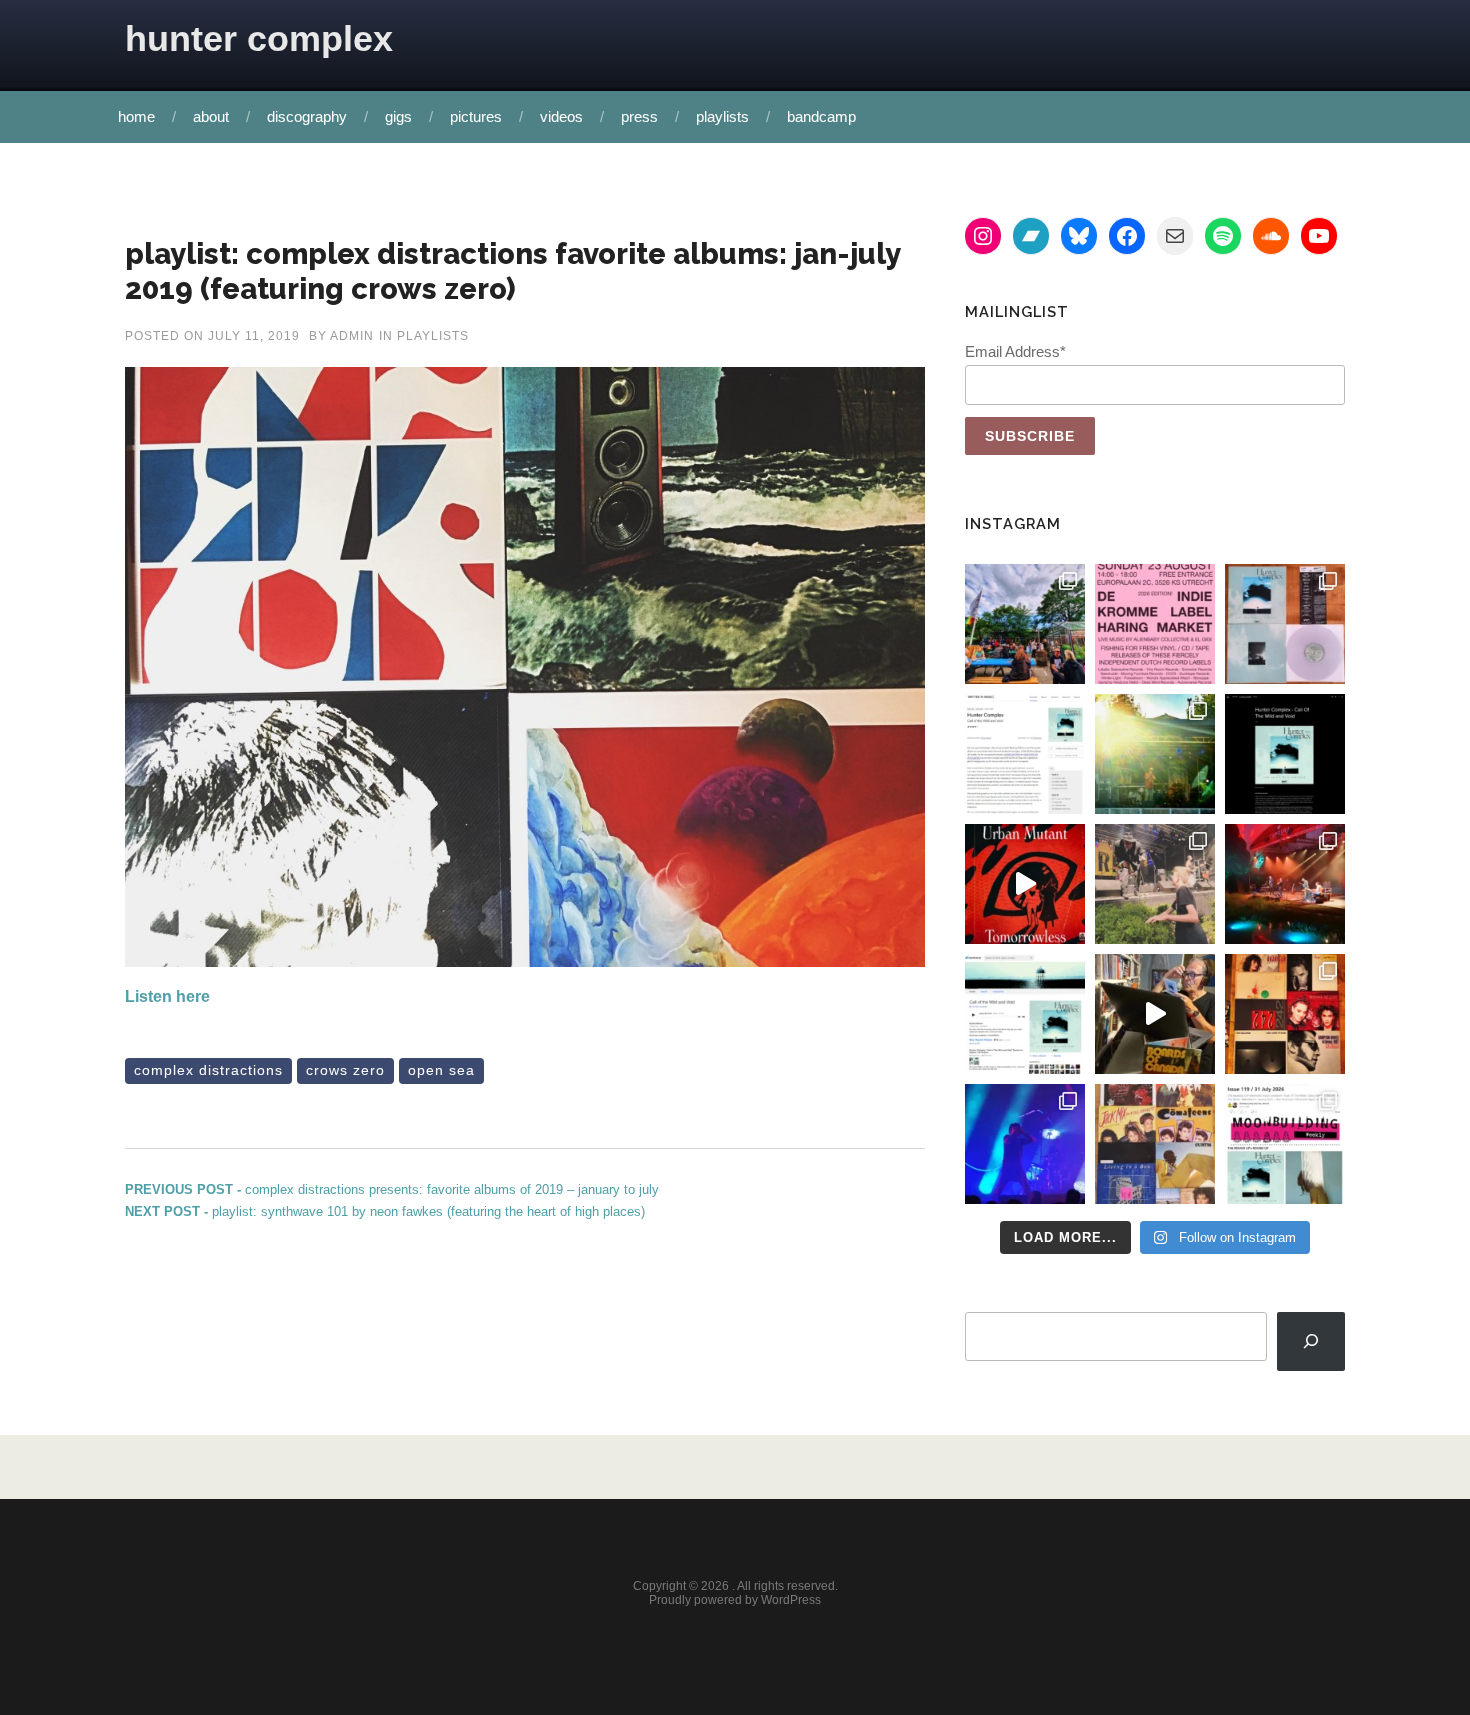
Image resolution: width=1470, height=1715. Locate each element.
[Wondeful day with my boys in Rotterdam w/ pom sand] (1285, 1014)
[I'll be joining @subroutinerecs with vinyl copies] (1155, 624)
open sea (441, 1070)
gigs (398, 116)
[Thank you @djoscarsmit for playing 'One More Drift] (1155, 1014)
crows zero (345, 1070)
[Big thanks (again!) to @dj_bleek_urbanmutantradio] (1025, 884)
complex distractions (208, 1070)
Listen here (167, 996)
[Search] (1311, 1341)
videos (561, 116)
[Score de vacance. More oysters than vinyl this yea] (1155, 1144)
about (211, 116)
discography (307, 116)
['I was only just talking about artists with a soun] (1285, 1144)
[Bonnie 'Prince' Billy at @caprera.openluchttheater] (1285, 884)
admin (352, 336)
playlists (722, 116)
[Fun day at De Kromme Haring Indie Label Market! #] (1025, 624)
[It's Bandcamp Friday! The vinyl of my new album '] (1025, 1014)
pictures (476, 116)
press (639, 116)
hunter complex (259, 38)
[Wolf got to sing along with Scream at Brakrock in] (1155, 884)
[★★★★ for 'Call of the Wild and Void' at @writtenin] (1025, 754)
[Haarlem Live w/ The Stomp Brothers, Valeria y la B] (1155, 754)
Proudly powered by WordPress (735, 1600)
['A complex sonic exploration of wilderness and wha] (1285, 754)
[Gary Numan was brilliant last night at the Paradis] (1025, 1144)
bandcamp (821, 116)
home (136, 116)
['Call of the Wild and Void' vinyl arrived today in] (1285, 624)
